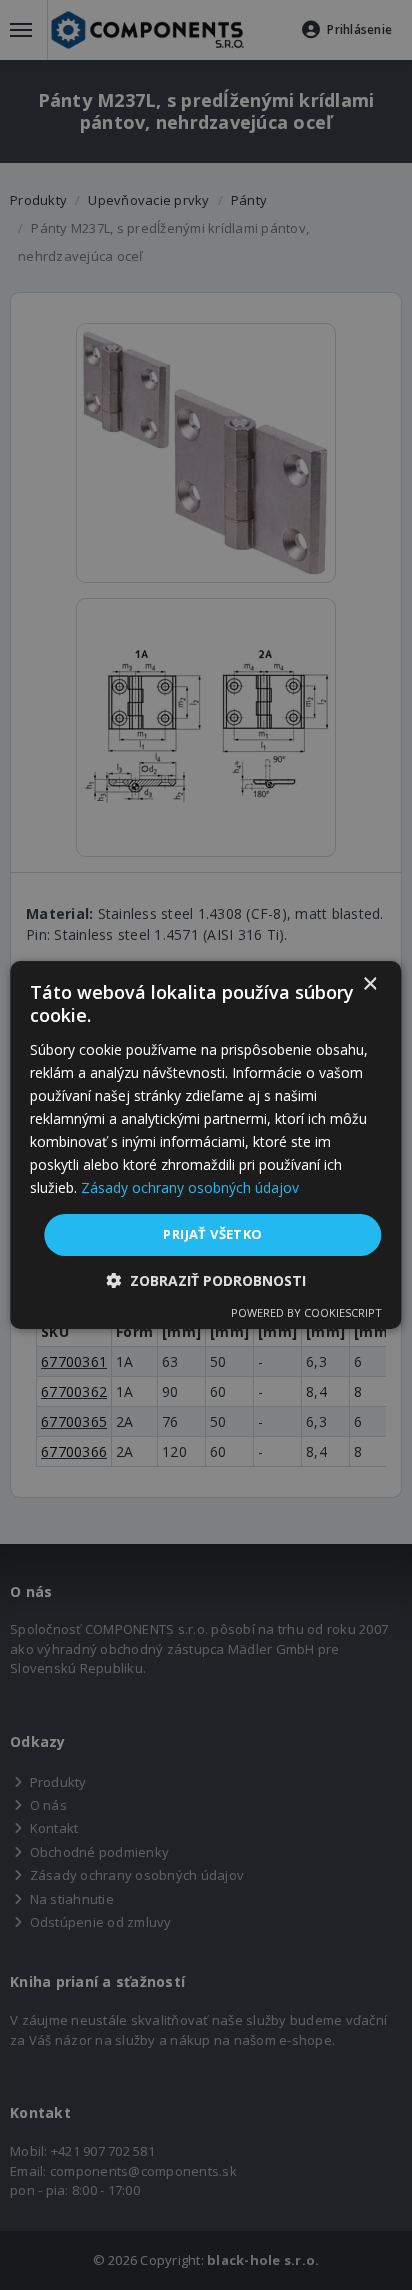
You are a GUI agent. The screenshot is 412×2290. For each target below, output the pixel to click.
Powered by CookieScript (306, 1312)
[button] (206, 1280)
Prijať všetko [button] (212, 1234)
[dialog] (205, 1145)
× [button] (369, 984)
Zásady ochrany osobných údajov (190, 1187)
